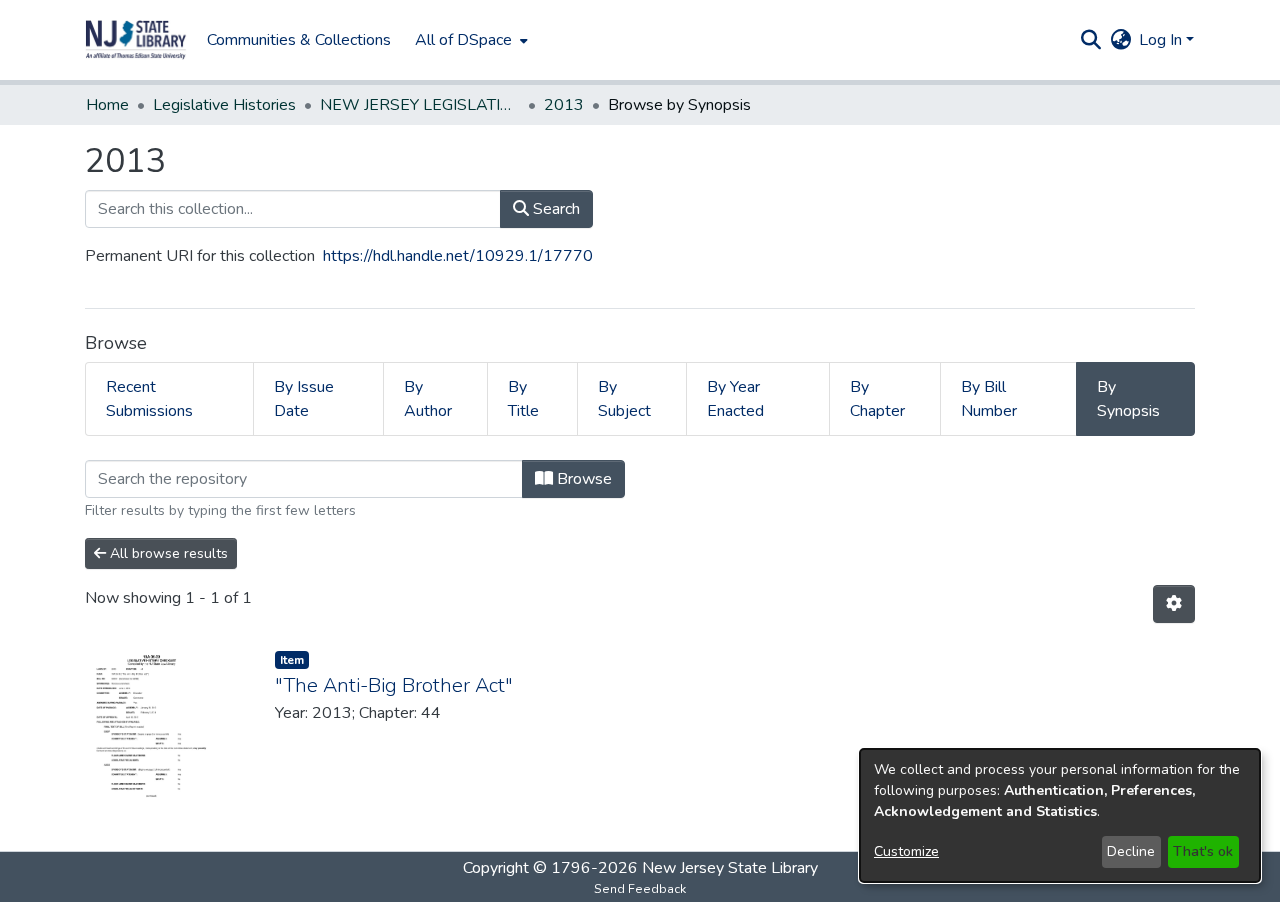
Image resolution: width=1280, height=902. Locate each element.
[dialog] (1060, 815)
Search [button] (554, 209)
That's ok (1203, 851)
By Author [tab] (428, 399)
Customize (906, 851)
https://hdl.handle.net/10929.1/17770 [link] (458, 256)
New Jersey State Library (730, 868)
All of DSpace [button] (463, 40)
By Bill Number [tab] (989, 399)
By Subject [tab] (624, 399)
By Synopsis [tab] (1128, 399)
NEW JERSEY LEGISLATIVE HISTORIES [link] (420, 105)
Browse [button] (582, 479)
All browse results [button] (167, 553)
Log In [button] (1162, 40)
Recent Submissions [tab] (149, 399)
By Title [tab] (523, 399)
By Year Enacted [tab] (735, 399)
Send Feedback (640, 889)
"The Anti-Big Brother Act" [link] (394, 685)
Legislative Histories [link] (224, 105)
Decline (1131, 851)
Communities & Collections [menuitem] (299, 40)
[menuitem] (469, 40)
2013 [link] (564, 105)
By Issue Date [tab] (304, 399)
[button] (136, 40)
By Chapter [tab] (877, 399)
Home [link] (107, 105)
